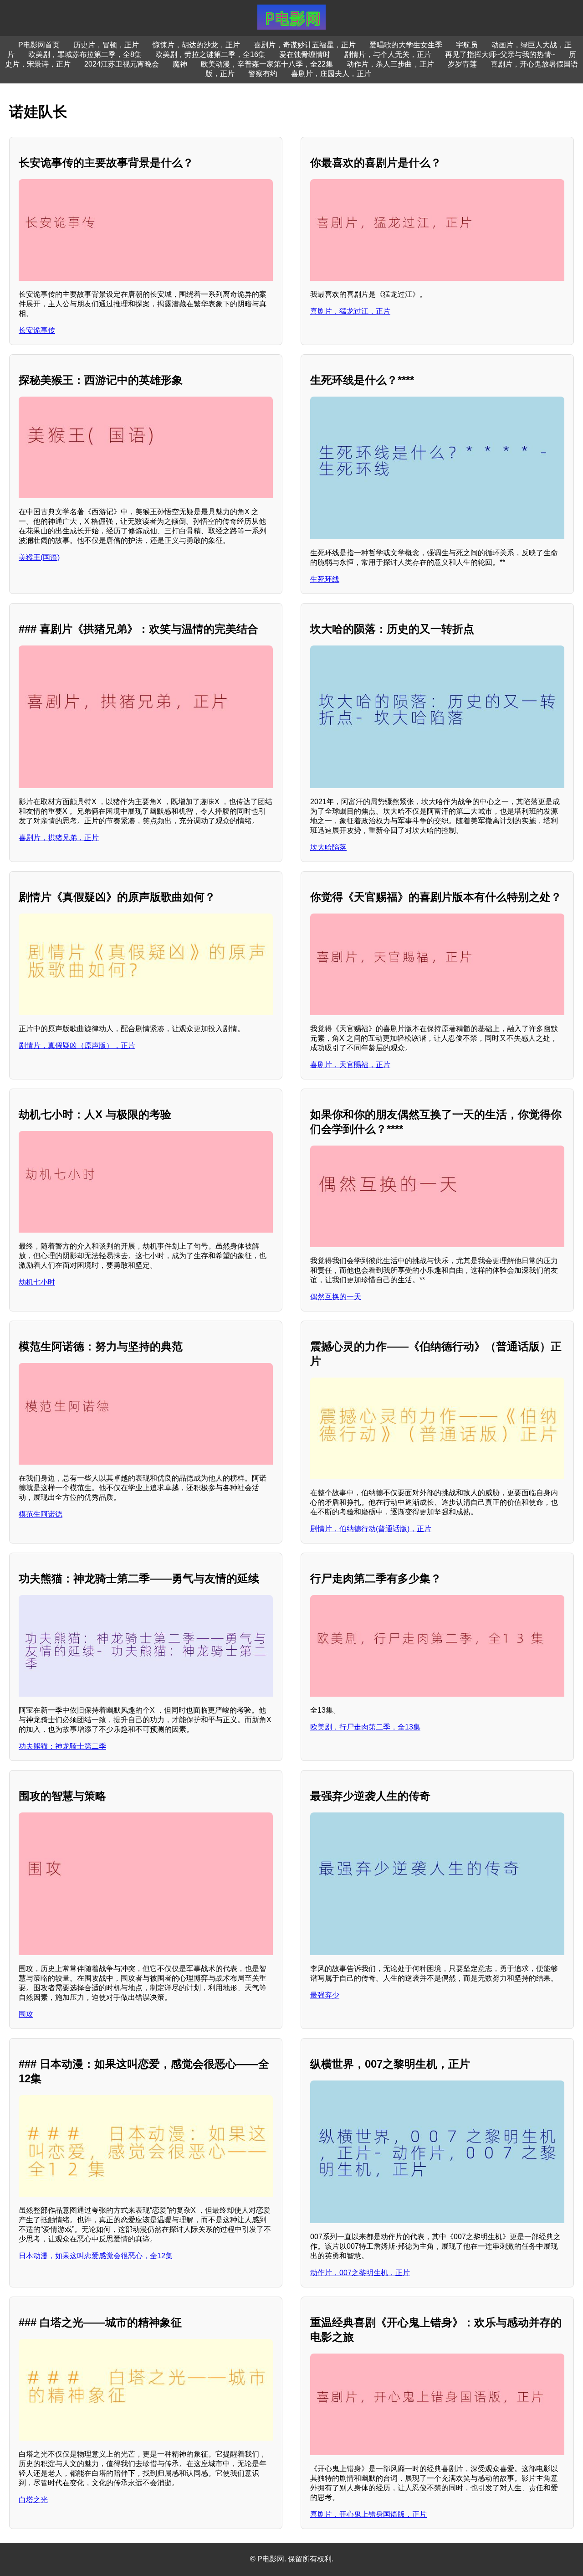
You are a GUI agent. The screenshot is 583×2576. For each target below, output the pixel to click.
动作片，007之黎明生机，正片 (360, 2273)
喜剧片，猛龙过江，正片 (350, 311)
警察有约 (263, 74)
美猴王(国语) (39, 557)
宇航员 (467, 45)
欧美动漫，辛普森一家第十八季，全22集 (267, 64)
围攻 (26, 2014)
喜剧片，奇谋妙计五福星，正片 (305, 45)
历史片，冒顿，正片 (106, 45)
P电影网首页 (39, 45)
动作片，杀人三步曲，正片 (390, 64)
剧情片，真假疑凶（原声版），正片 (77, 1045)
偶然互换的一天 (336, 1297)
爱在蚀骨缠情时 (305, 54)
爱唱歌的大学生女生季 (406, 45)
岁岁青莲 (462, 64)
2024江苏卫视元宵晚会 (122, 64)
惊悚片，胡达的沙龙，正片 (196, 45)
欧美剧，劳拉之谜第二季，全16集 (210, 54)
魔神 (180, 64)
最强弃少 (325, 1995)
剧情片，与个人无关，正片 (388, 54)
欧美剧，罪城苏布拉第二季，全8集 (85, 54)
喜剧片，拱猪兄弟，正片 (59, 838)
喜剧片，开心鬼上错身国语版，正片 (368, 2514)
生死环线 (325, 579)
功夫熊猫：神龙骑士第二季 (62, 1746)
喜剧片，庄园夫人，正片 (331, 74)
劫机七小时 (37, 1282)
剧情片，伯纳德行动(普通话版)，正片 (371, 1529)
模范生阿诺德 (41, 1514)
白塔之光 (33, 2500)
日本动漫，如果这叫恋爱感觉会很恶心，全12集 (96, 2256)
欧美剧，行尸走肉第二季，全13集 (365, 1727)
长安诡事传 (37, 330)
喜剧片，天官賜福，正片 (350, 1065)
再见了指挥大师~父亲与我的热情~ (500, 54)
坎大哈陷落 (328, 847)
